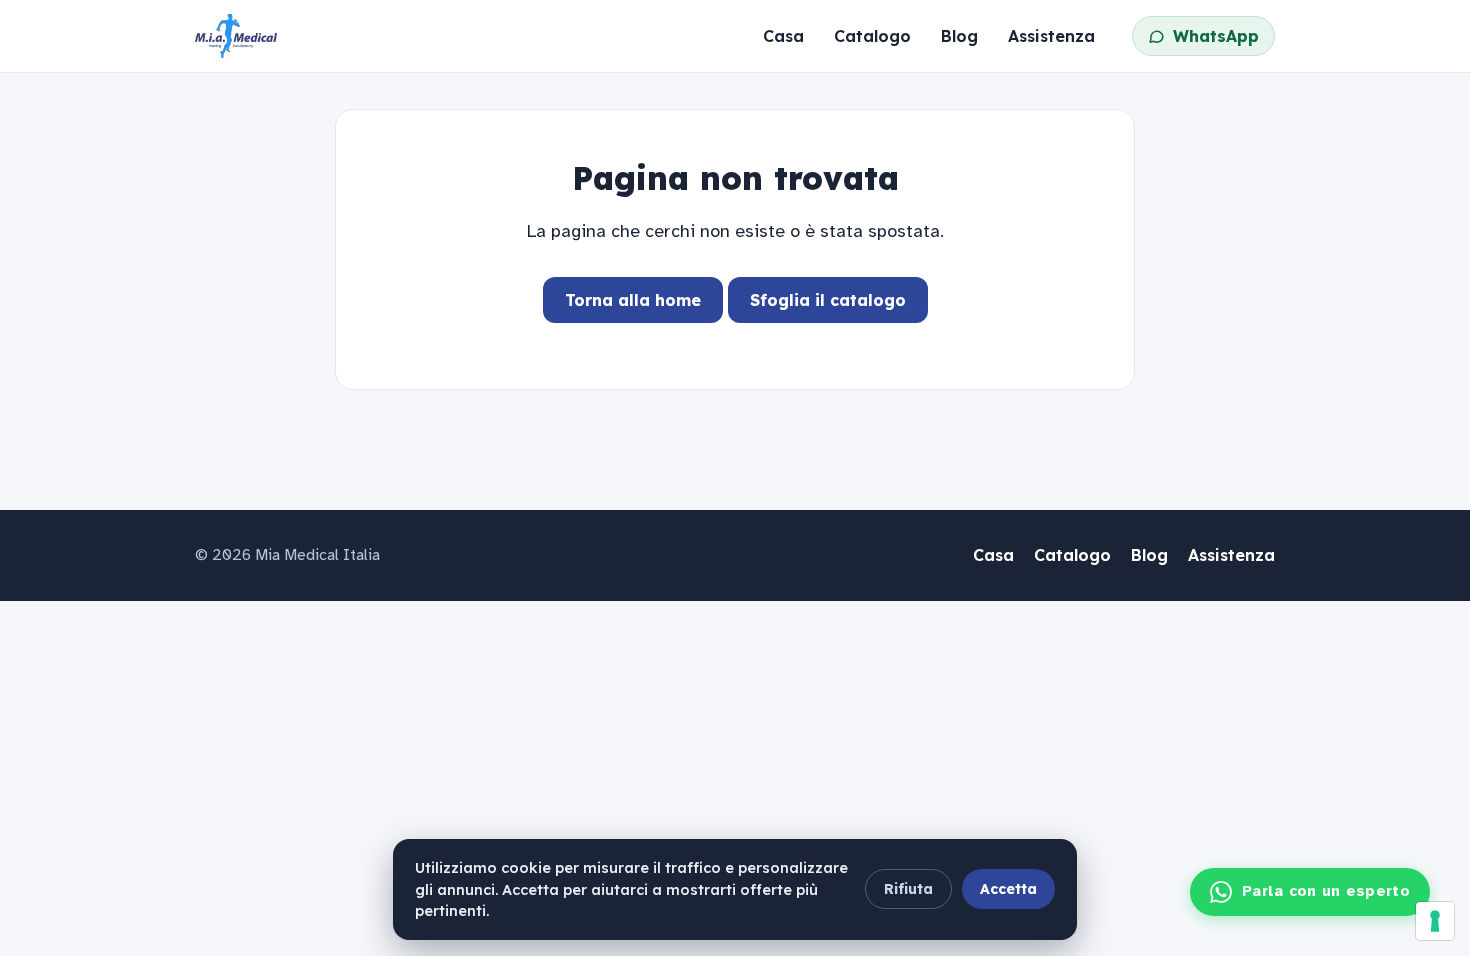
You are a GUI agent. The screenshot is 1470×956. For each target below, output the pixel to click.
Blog (959, 36)
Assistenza (1051, 36)
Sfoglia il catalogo (828, 300)
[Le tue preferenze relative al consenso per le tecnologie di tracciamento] (1435, 921)
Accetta (1008, 889)
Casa (783, 36)
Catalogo (872, 36)
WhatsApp (1216, 36)
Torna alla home (633, 300)
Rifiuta (908, 889)
